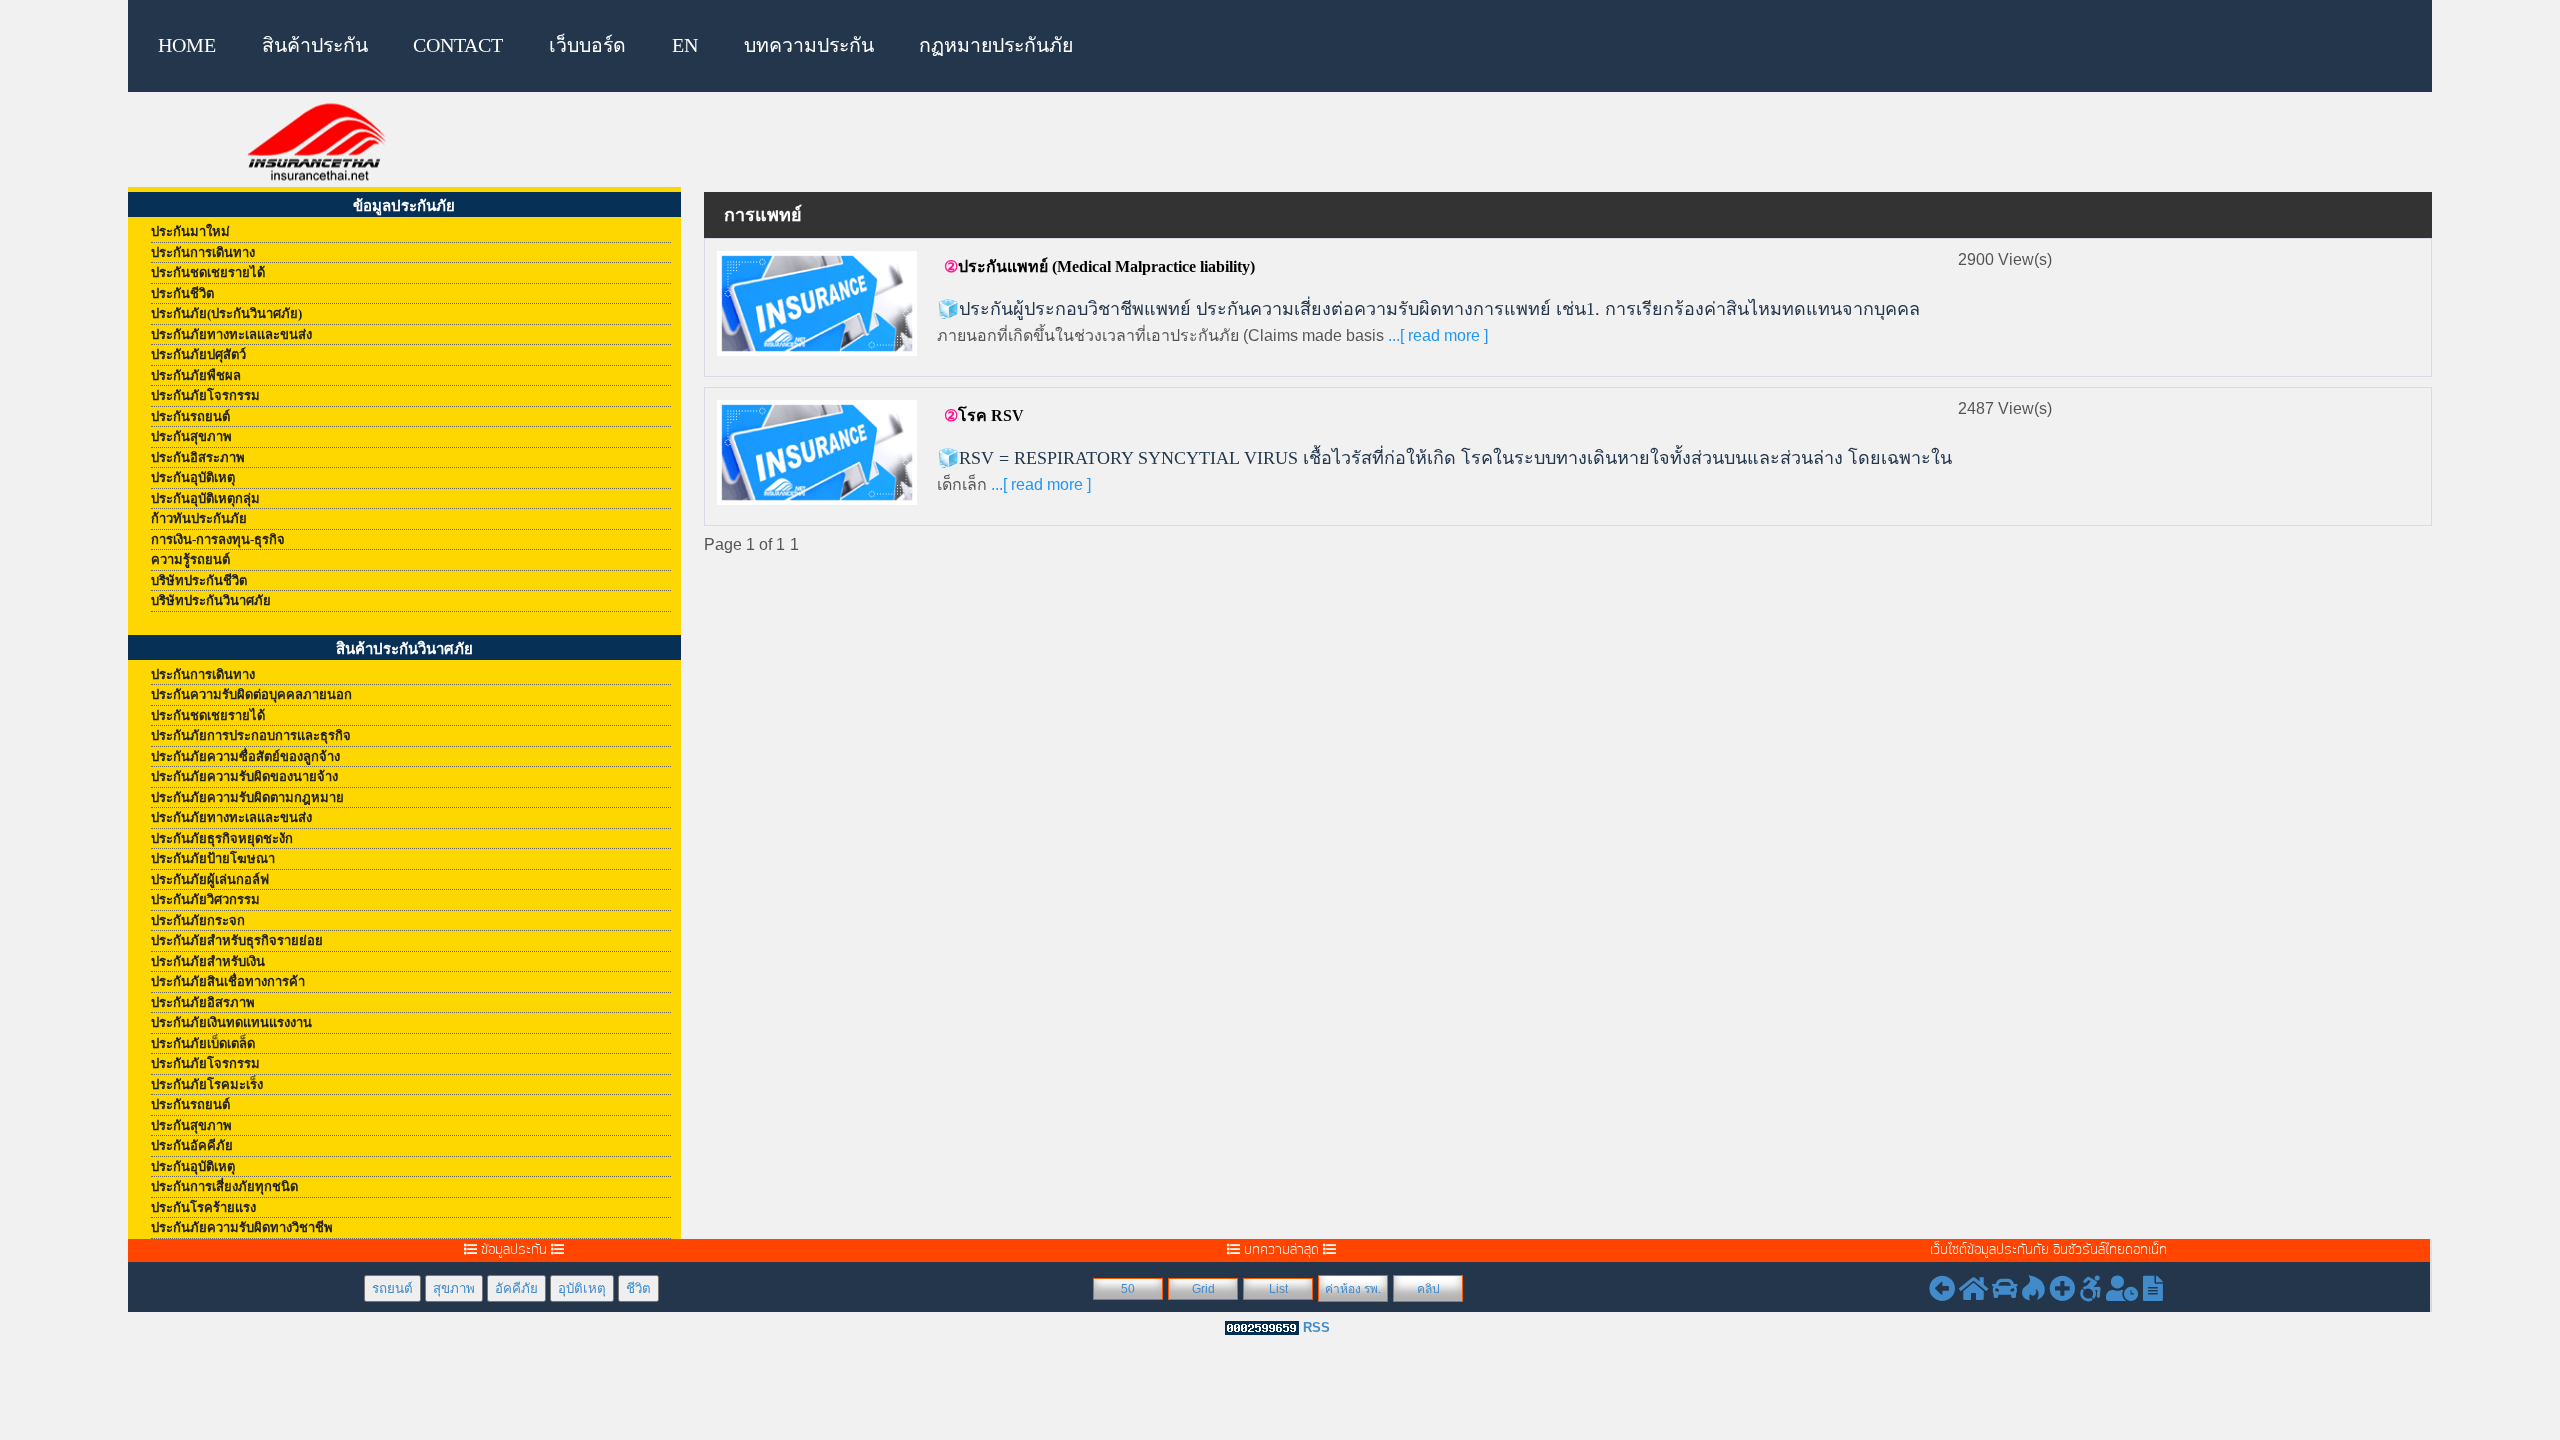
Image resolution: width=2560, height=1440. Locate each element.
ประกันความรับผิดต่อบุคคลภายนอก (251, 694)
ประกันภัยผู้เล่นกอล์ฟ (210, 879)
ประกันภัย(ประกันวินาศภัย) (226, 313)
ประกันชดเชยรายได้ (208, 272)
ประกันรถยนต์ (190, 416)
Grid (1203, 1289)
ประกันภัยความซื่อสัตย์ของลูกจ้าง (245, 756)
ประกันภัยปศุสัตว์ (198, 354)
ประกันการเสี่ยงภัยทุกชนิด (224, 1186)
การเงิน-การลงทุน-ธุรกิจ (218, 539)
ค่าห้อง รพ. (1353, 1289)
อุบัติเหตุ (582, 1288)
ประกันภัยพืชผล (196, 375)
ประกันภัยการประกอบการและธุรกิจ (251, 735)
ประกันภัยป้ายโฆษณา (213, 858)
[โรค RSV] (817, 451)
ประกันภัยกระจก (198, 920)
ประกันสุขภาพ (191, 436)
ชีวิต (638, 1288)
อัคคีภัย (516, 1288)
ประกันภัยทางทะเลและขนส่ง (231, 334)
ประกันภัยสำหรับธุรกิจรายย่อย (237, 940)
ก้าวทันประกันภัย (199, 518)
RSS (1316, 1327)
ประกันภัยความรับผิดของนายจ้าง (244, 776)
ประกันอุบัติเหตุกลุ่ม (205, 498)
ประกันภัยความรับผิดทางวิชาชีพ (242, 1227)
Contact (458, 45)
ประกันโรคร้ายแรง (203, 1207)
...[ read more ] (1436, 335)
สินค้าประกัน (315, 45)
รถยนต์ (392, 1288)
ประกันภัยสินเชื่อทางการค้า (228, 981)
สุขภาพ (454, 1288)
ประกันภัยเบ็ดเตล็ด (203, 1043)
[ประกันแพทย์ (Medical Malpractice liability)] (817, 302)
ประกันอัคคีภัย (192, 1145)
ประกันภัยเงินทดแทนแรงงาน (231, 1022)
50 (1128, 1289)
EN (685, 45)
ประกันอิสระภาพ (198, 457)
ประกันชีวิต (182, 293)
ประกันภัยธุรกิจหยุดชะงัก (222, 838)
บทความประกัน (809, 45)
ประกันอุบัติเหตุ (193, 477)
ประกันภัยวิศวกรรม (205, 899)
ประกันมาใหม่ (190, 231)
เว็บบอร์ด (587, 45)
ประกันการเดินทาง (203, 252)
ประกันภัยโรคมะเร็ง (207, 1084)
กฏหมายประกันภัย (996, 45)
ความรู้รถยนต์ (190, 559)
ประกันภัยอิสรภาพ (203, 1002)
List (1278, 1289)
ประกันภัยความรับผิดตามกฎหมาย (247, 797)
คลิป (1428, 1289)
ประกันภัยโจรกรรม (205, 395)
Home (187, 45)
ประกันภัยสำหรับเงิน (208, 961)
